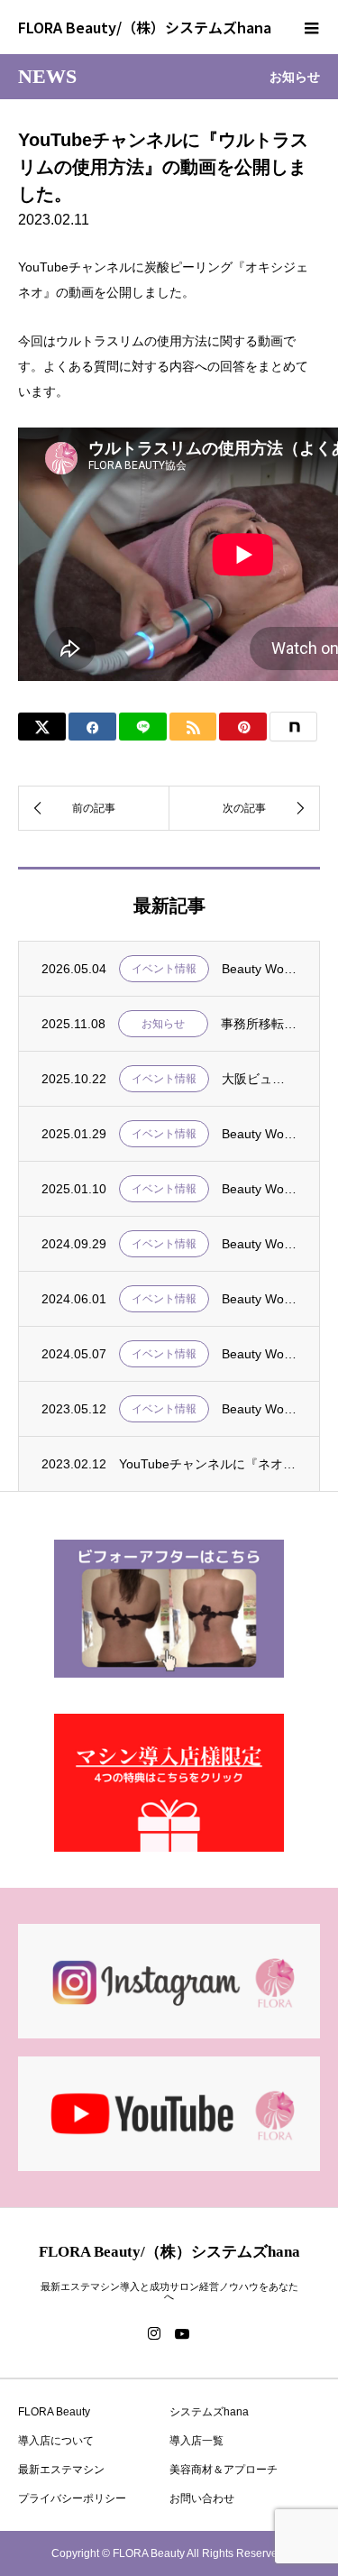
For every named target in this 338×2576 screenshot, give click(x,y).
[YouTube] (183, 2333)
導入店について (56, 2441)
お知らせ (163, 1024)
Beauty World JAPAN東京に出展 (259, 1134)
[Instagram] (154, 2333)
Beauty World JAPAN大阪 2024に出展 (259, 1244)
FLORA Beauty (54, 2412)
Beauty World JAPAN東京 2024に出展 (259, 1354)
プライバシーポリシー (72, 2498)
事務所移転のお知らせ (259, 1024)
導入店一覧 (196, 2441)
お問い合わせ (202, 2498)
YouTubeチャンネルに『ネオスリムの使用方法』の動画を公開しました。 (208, 1464)
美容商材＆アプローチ (224, 2470)
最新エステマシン (61, 2470)
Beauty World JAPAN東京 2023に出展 (259, 1409)
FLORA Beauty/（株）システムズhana (145, 27)
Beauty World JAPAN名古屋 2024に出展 (259, 1299)
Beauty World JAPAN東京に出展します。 (259, 969)
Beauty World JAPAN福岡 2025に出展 (259, 1189)
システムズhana (209, 2412)
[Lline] (143, 727)
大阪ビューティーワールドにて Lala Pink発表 (259, 1079)
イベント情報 (164, 969)
